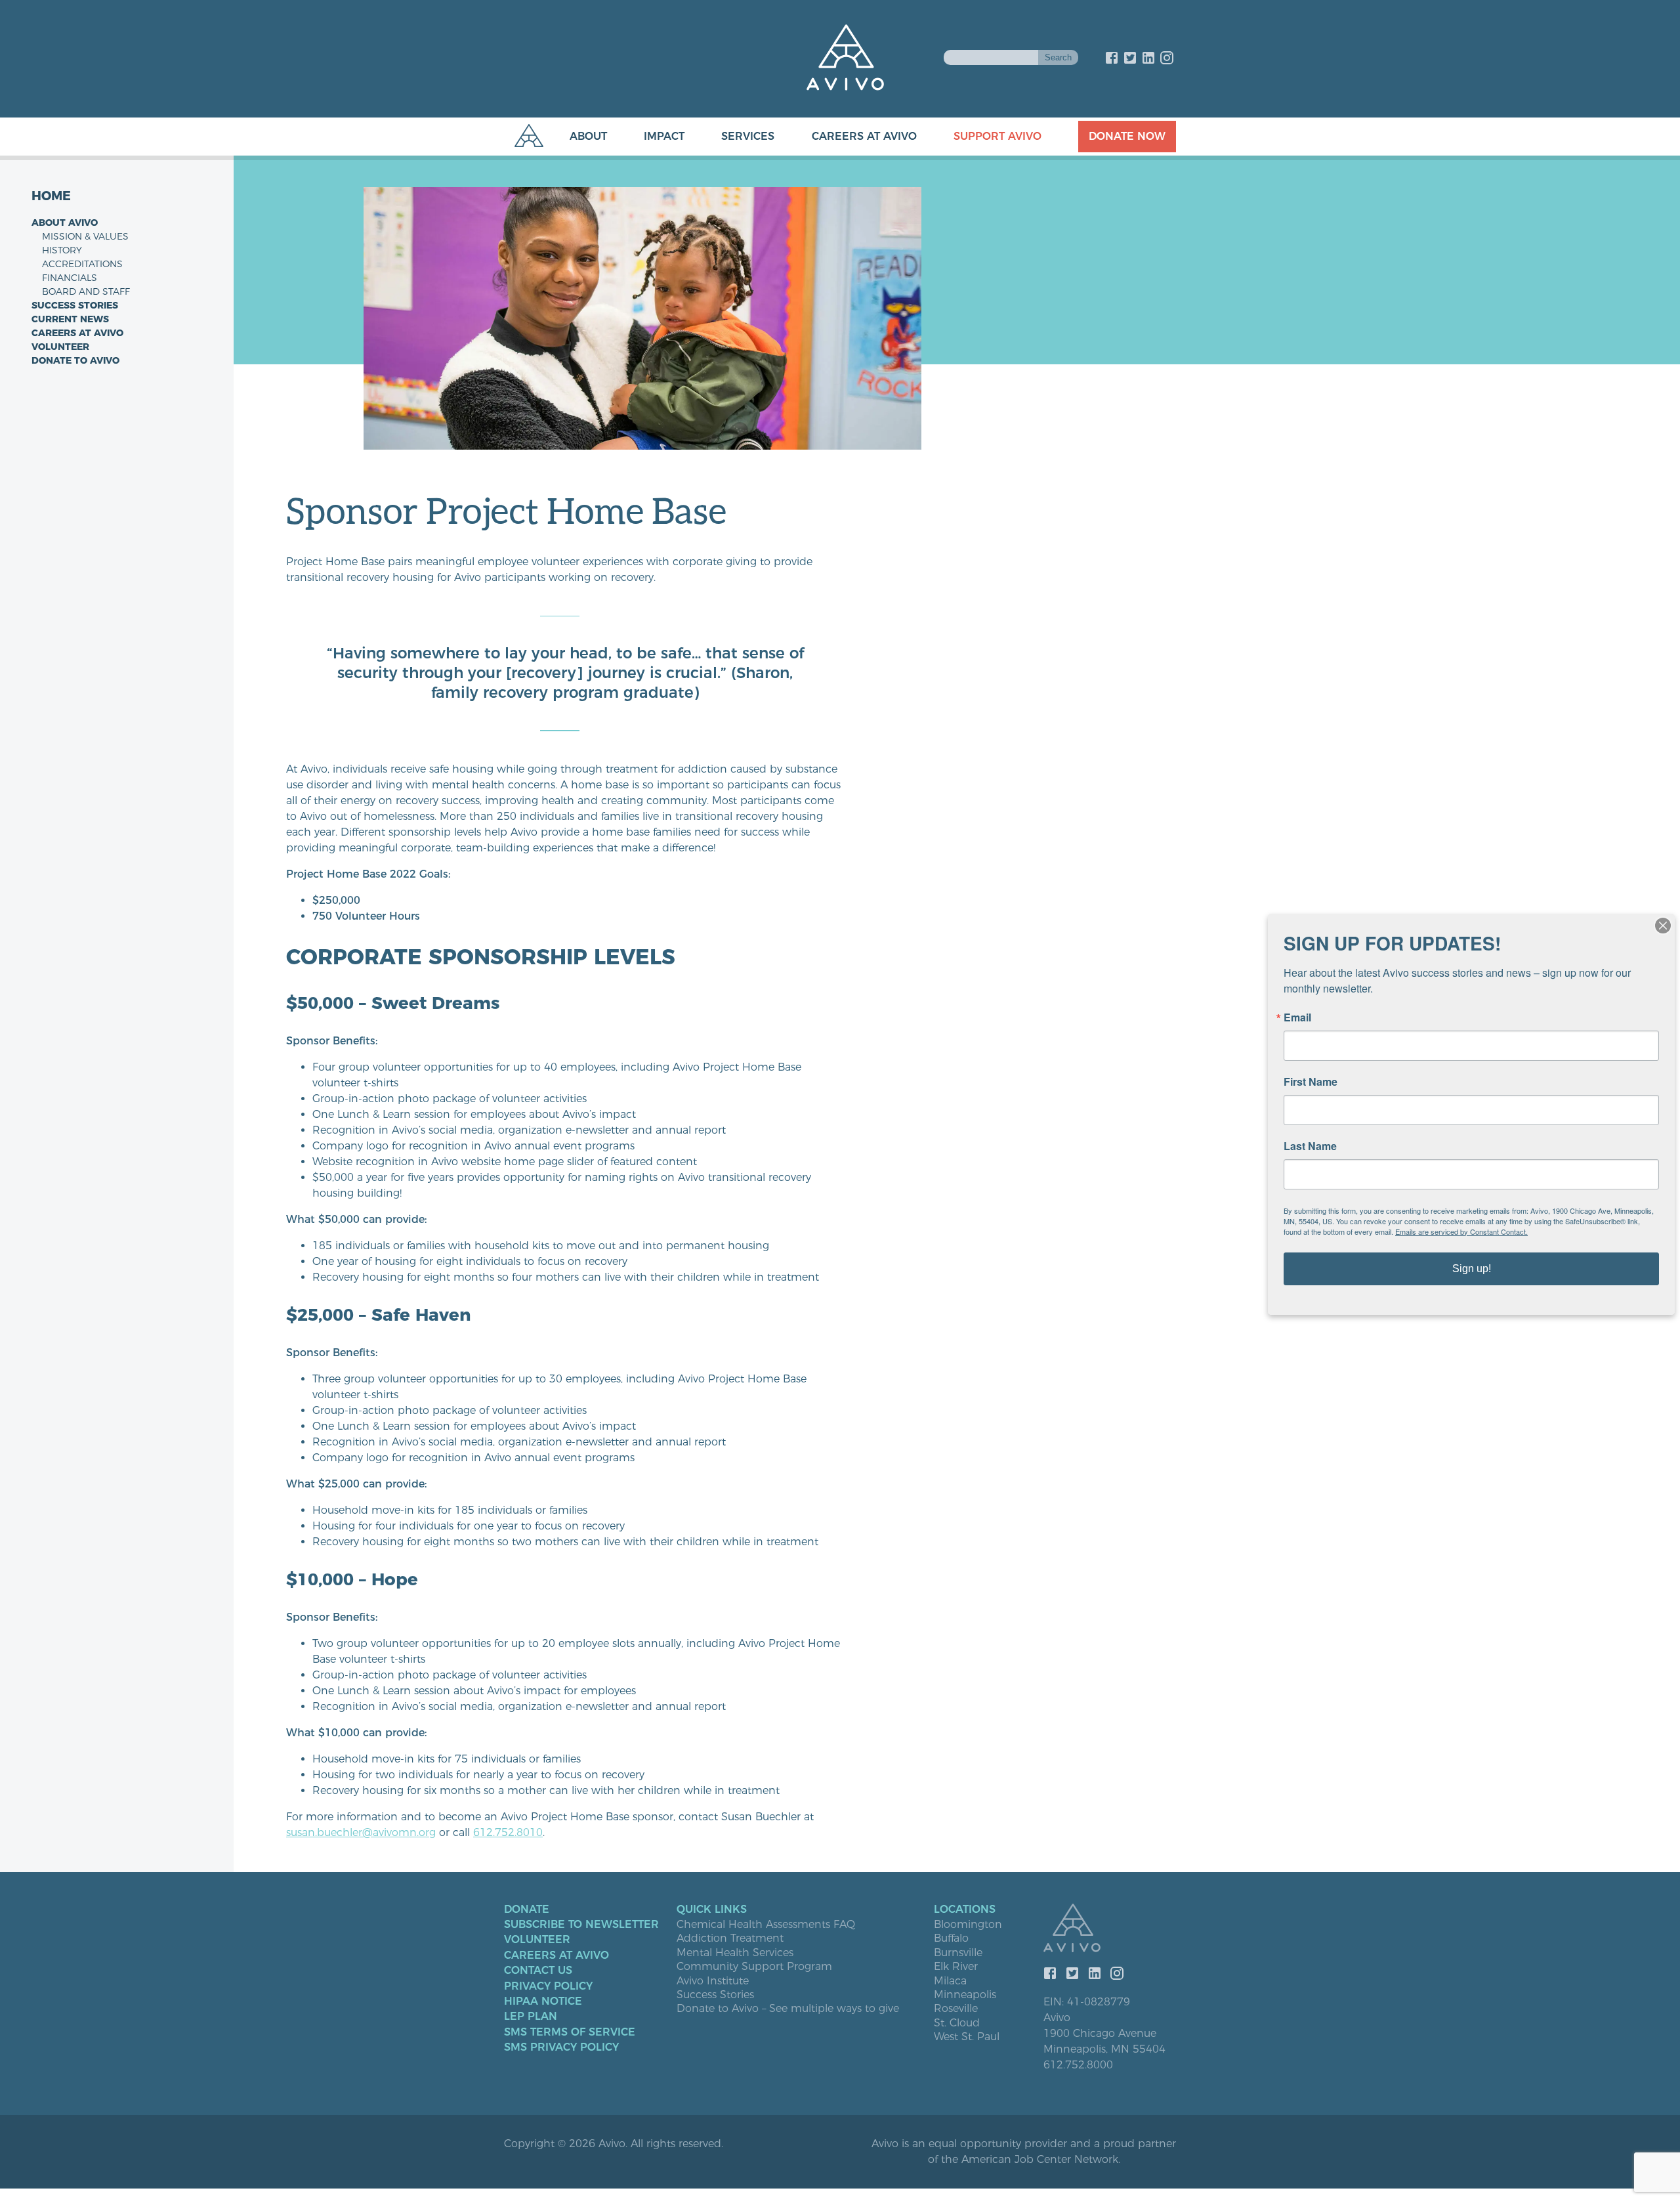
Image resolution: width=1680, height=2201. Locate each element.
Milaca (950, 1981)
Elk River (956, 1967)
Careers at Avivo (864, 136)
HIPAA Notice (543, 2001)
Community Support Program (754, 1967)
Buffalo (951, 1938)
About (588, 136)
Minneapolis (965, 1995)
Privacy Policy (548, 1986)
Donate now (1127, 136)
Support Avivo (997, 136)
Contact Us (538, 1971)
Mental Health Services (735, 1953)
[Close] (1663, 926)
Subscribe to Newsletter (581, 1925)
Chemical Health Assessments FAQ (766, 1925)
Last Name (1310, 1146)
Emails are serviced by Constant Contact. (1461, 1231)
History (62, 250)
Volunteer (60, 347)
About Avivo (65, 223)
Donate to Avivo (75, 360)
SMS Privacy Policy (561, 2047)
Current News (70, 319)
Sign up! (1472, 1269)
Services (748, 136)
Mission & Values (85, 236)
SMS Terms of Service (570, 2032)
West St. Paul (967, 2037)
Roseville (956, 2009)
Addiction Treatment (730, 1938)
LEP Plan (531, 2017)
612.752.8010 (508, 1832)
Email (1297, 1017)
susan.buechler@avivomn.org (361, 1832)
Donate (527, 1910)
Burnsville (958, 1953)
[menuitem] (575, 137)
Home (51, 196)
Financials (70, 278)
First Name (1311, 1082)
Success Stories (75, 305)
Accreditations (82, 264)
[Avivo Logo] (1110, 1929)
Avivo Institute (713, 1981)
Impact (664, 136)
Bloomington (968, 1925)
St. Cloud (957, 2023)
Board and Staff (86, 291)
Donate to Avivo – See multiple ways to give (788, 2009)
